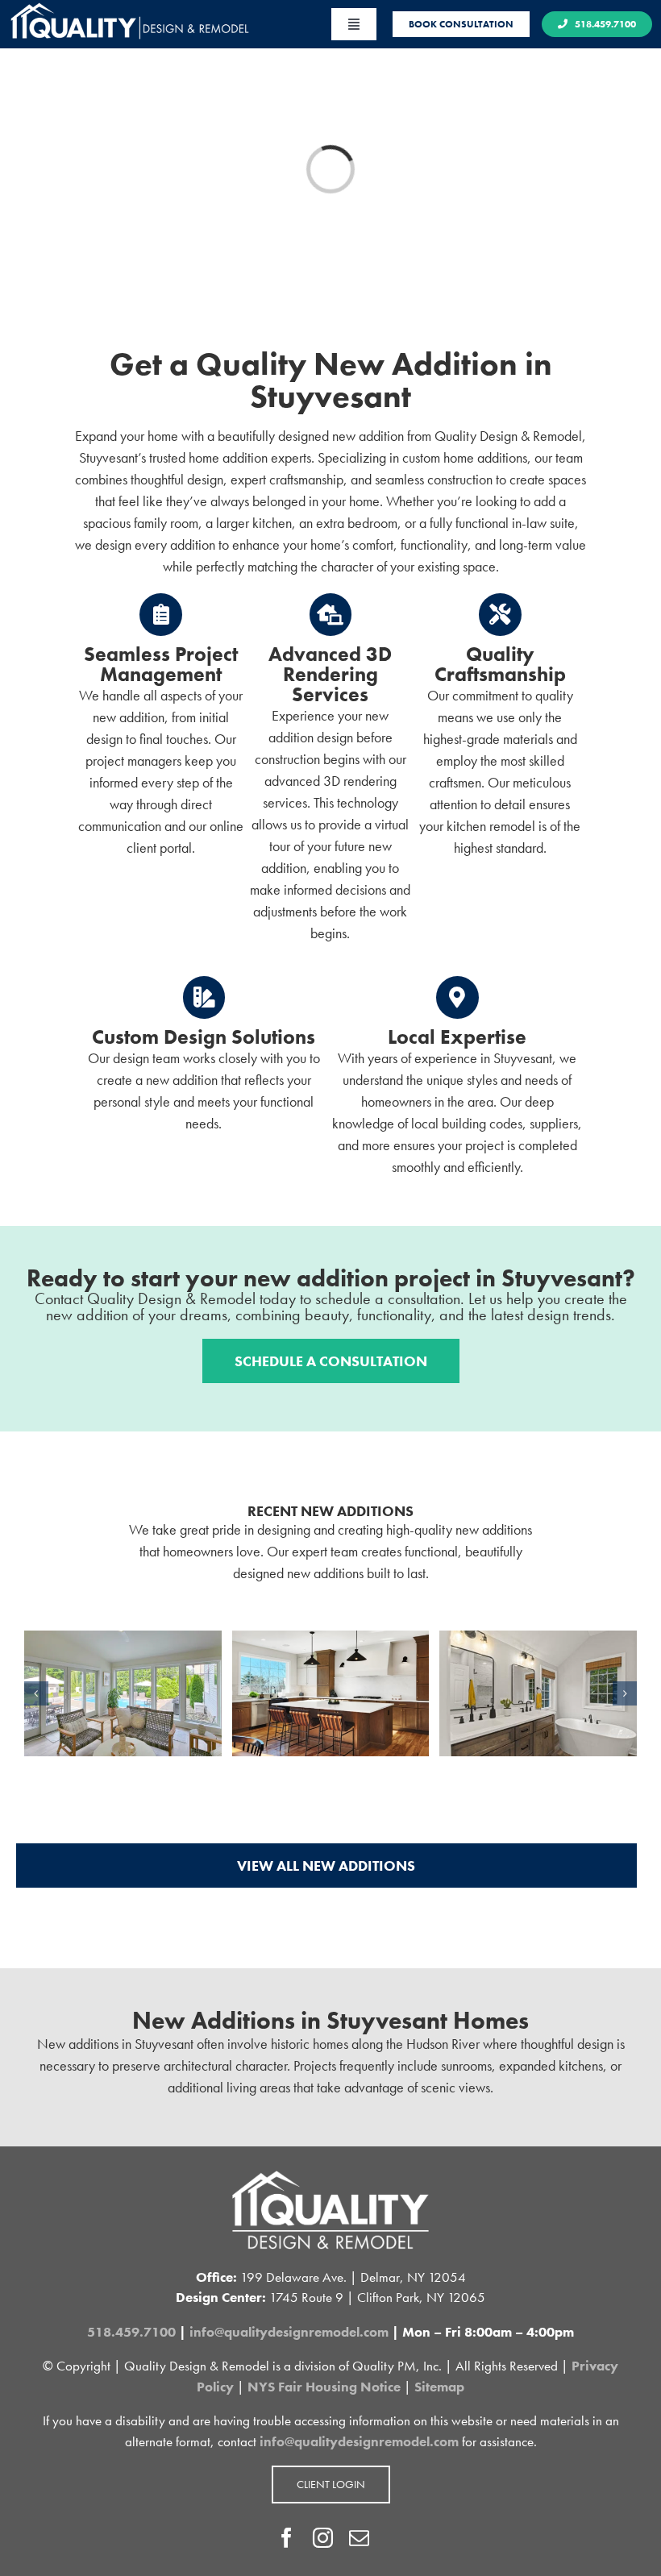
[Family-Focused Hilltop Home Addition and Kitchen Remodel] (331, 1640)
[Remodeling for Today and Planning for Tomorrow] (123, 1640)
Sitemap (439, 2387)
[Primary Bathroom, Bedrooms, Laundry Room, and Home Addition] (538, 1640)
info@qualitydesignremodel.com (289, 2332)
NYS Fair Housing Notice (324, 2387)
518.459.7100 (131, 2332)
